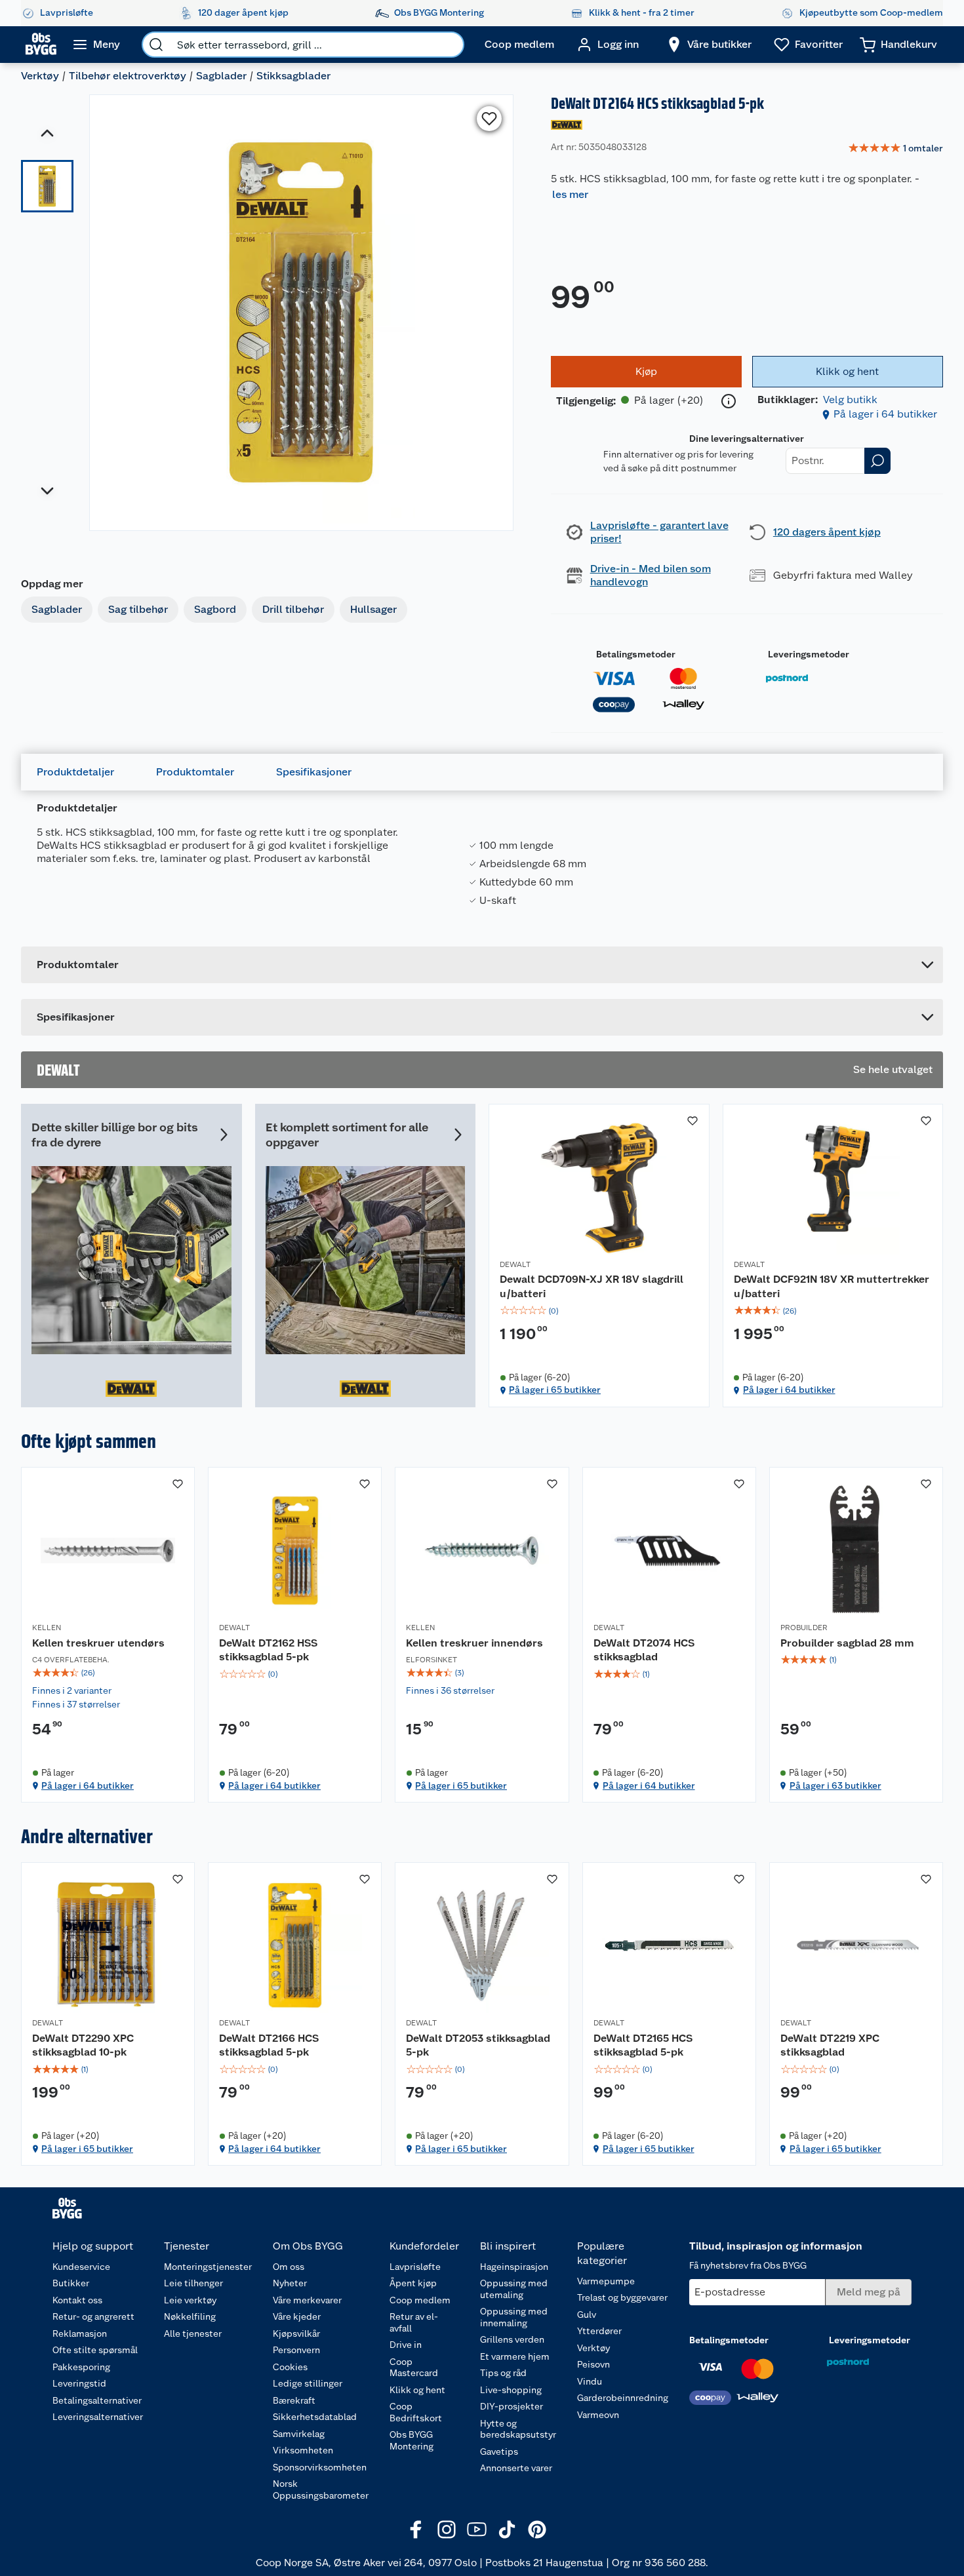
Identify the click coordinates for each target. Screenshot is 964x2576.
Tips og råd (503, 2373)
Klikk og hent (417, 2390)
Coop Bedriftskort (416, 2412)
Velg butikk (850, 400)
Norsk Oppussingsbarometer (321, 2489)
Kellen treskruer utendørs (98, 1643)
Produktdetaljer (75, 772)
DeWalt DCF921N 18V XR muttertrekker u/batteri (832, 1286)
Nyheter (290, 2283)
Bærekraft (294, 2400)
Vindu (590, 2381)
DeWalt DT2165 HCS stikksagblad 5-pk (643, 2045)
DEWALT (515, 1264)
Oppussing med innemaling (514, 2317)
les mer (570, 194)
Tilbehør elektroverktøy (128, 76)
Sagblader (221, 76)
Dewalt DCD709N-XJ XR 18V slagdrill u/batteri (592, 1286)
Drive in (406, 2345)
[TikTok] (507, 2529)
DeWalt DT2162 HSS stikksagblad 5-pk (268, 1650)
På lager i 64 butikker (885, 414)
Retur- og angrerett (93, 2316)
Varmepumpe (606, 2281)
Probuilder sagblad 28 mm (847, 1643)
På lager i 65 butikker (555, 1390)
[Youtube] (477, 2529)
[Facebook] (416, 2529)
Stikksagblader (293, 76)
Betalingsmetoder (636, 654)
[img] (599, 1311)
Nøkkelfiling (190, 2316)
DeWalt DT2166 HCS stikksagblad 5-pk (269, 2045)
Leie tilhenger (193, 2283)
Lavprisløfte (415, 2267)
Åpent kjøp (413, 2283)
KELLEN (47, 1628)
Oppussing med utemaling (514, 2289)
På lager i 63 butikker (835, 1786)
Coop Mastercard (414, 2368)
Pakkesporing (81, 2367)
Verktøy (40, 76)
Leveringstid (79, 2383)
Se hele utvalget (893, 1069)
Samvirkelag (299, 2434)
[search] (156, 45)
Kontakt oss (77, 2300)
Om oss (289, 2267)
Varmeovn (598, 2415)
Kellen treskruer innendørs (474, 1643)
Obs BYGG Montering (412, 2440)
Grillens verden (512, 2339)
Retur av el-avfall (414, 2322)
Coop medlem (420, 2300)
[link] (895, 149)
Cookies (290, 2367)
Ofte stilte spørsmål (95, 2350)
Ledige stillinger (308, 2383)
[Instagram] (447, 2529)
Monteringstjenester (208, 2267)
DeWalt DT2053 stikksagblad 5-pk (478, 2045)
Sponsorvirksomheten (320, 2467)
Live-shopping (511, 2390)
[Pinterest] (537, 2529)
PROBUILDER (804, 1628)
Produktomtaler (195, 772)
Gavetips (499, 2451)
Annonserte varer (516, 2468)
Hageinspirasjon (514, 2267)
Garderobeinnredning (623, 2398)
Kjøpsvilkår (296, 2333)
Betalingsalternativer (97, 2400)
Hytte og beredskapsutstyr (518, 2429)
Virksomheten (303, 2450)
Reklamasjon (80, 2333)
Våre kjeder (297, 2316)
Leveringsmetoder (809, 654)
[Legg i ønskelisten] (489, 119)
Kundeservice (81, 2267)
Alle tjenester (193, 2333)
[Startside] (41, 45)
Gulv (587, 2314)
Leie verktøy (190, 2300)
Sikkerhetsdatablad (315, 2417)
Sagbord (215, 609)
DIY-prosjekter (512, 2406)
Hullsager (373, 609)
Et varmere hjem (515, 2356)
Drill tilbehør (293, 609)
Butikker (71, 2283)
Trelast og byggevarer (622, 2297)
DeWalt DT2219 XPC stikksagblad (830, 2045)
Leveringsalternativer (98, 2417)
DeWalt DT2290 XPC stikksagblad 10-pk (83, 2045)
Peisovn (593, 2364)
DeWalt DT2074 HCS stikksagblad (644, 1650)
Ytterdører (599, 2331)
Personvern (296, 2350)
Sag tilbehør (138, 609)
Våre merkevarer (307, 2300)
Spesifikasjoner (314, 772)
